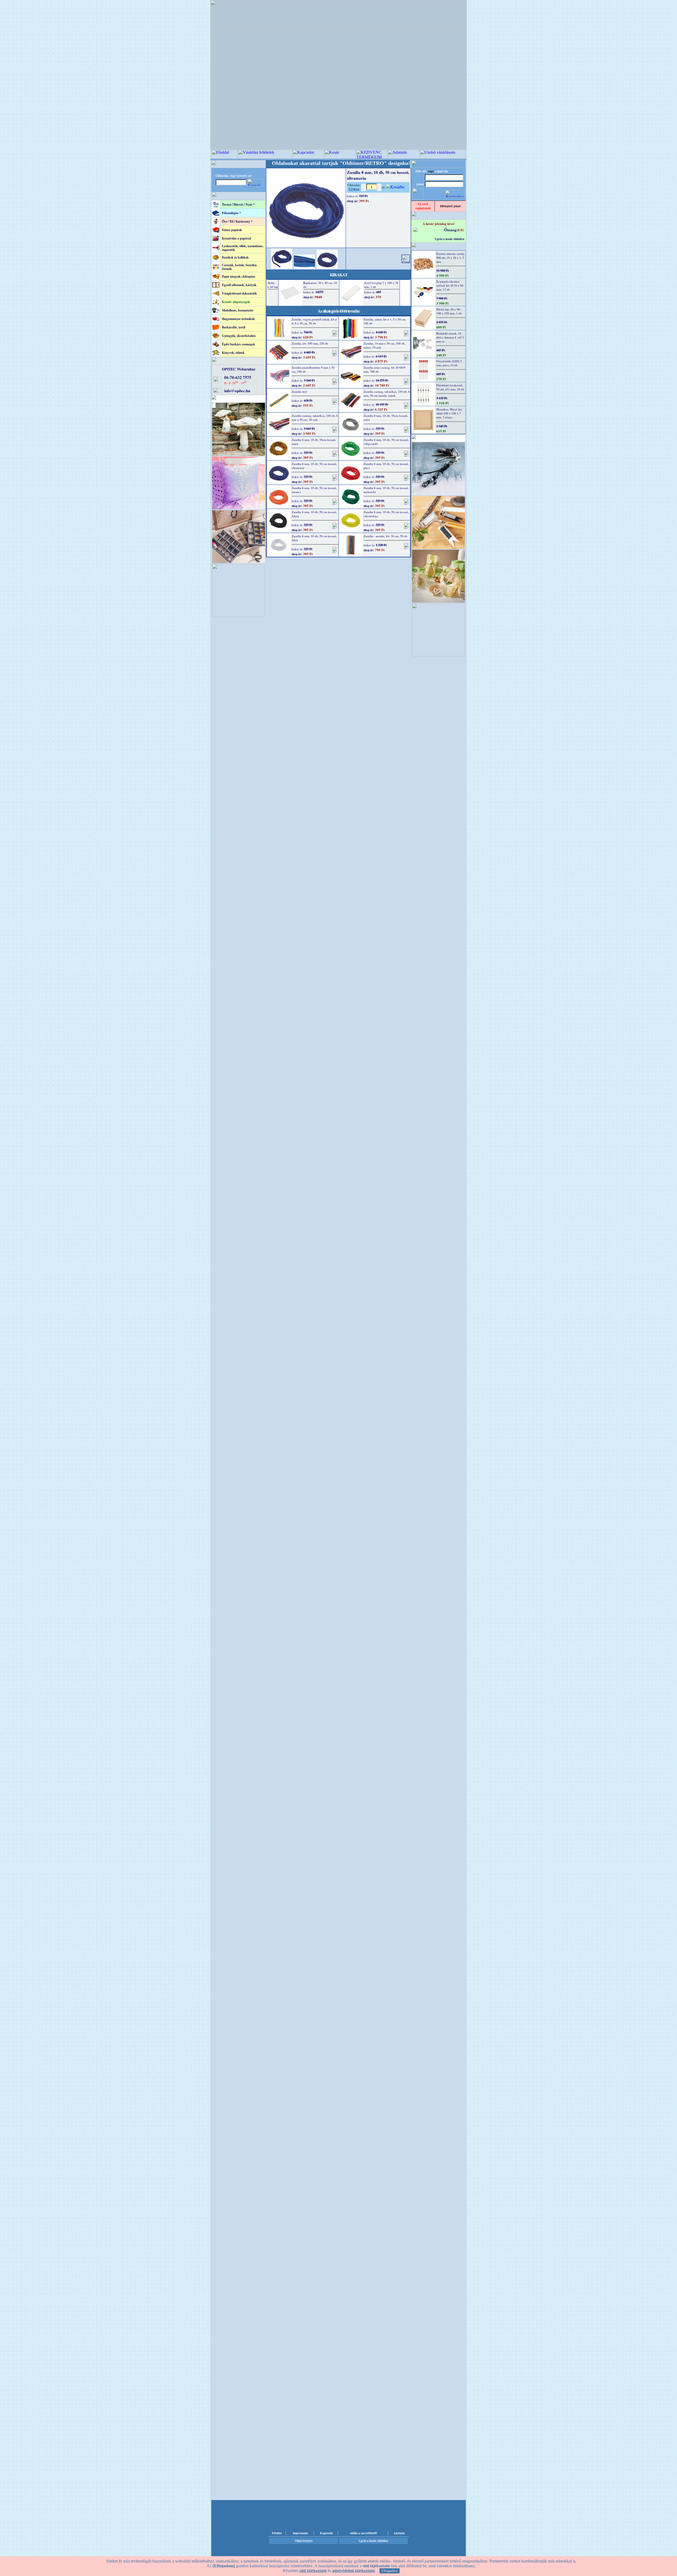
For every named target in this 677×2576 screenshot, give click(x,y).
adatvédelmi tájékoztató (353, 2571)
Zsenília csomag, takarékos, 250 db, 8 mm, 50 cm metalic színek (387, 394)
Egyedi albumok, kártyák (239, 285)
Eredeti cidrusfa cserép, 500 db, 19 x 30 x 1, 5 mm (451, 258)
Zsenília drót (299, 392)
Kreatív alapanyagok (236, 302)
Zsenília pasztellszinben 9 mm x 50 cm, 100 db (313, 369)
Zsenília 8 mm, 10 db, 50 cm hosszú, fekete (314, 514)
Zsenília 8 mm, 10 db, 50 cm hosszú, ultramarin (314, 466)
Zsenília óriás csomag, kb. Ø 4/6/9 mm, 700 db (385, 369)
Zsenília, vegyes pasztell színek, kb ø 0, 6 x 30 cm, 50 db (314, 321)
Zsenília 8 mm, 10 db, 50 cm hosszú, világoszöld (386, 442)
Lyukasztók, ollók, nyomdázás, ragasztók (243, 248)
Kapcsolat (326, 2533)
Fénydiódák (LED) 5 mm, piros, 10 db (449, 363)
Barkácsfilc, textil (234, 327)
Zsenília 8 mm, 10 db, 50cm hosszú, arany (314, 442)
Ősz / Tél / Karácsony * (237, 221)
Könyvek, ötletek (233, 353)
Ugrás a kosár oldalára (450, 239)
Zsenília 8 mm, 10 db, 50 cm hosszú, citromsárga (386, 514)
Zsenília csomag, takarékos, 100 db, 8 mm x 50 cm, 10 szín (315, 418)
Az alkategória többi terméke (339, 311)
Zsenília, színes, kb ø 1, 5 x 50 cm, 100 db (385, 321)
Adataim (399, 2533)
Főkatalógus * (231, 213)
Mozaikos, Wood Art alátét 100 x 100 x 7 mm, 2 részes (449, 413)
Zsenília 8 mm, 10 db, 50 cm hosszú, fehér (314, 538)
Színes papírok (232, 230)
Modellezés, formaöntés (238, 310)
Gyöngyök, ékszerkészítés (239, 336)
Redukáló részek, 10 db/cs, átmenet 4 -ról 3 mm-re (450, 337)
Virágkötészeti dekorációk (239, 293)
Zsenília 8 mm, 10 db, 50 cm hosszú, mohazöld (386, 490)
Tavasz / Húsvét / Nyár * (238, 204)
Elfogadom (390, 2571)
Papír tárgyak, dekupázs (239, 276)
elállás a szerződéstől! (364, 2533)
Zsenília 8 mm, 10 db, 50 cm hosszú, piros (386, 466)
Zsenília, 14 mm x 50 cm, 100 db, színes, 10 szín (385, 345)
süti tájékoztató (313, 2571)
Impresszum (300, 2533)
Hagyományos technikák (238, 319)
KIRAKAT (339, 275)
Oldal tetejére (304, 2541)
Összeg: (451, 230)
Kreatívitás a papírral (236, 238)
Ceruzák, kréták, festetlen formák (239, 267)
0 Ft (461, 230)
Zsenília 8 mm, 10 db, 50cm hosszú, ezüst (386, 418)
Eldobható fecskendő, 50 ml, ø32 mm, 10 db (450, 387)
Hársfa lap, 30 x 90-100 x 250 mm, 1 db (449, 311)
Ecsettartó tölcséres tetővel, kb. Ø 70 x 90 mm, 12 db (450, 285)
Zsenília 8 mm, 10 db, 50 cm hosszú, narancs (314, 490)
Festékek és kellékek (235, 257)
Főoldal (277, 2533)
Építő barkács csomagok (239, 344)
